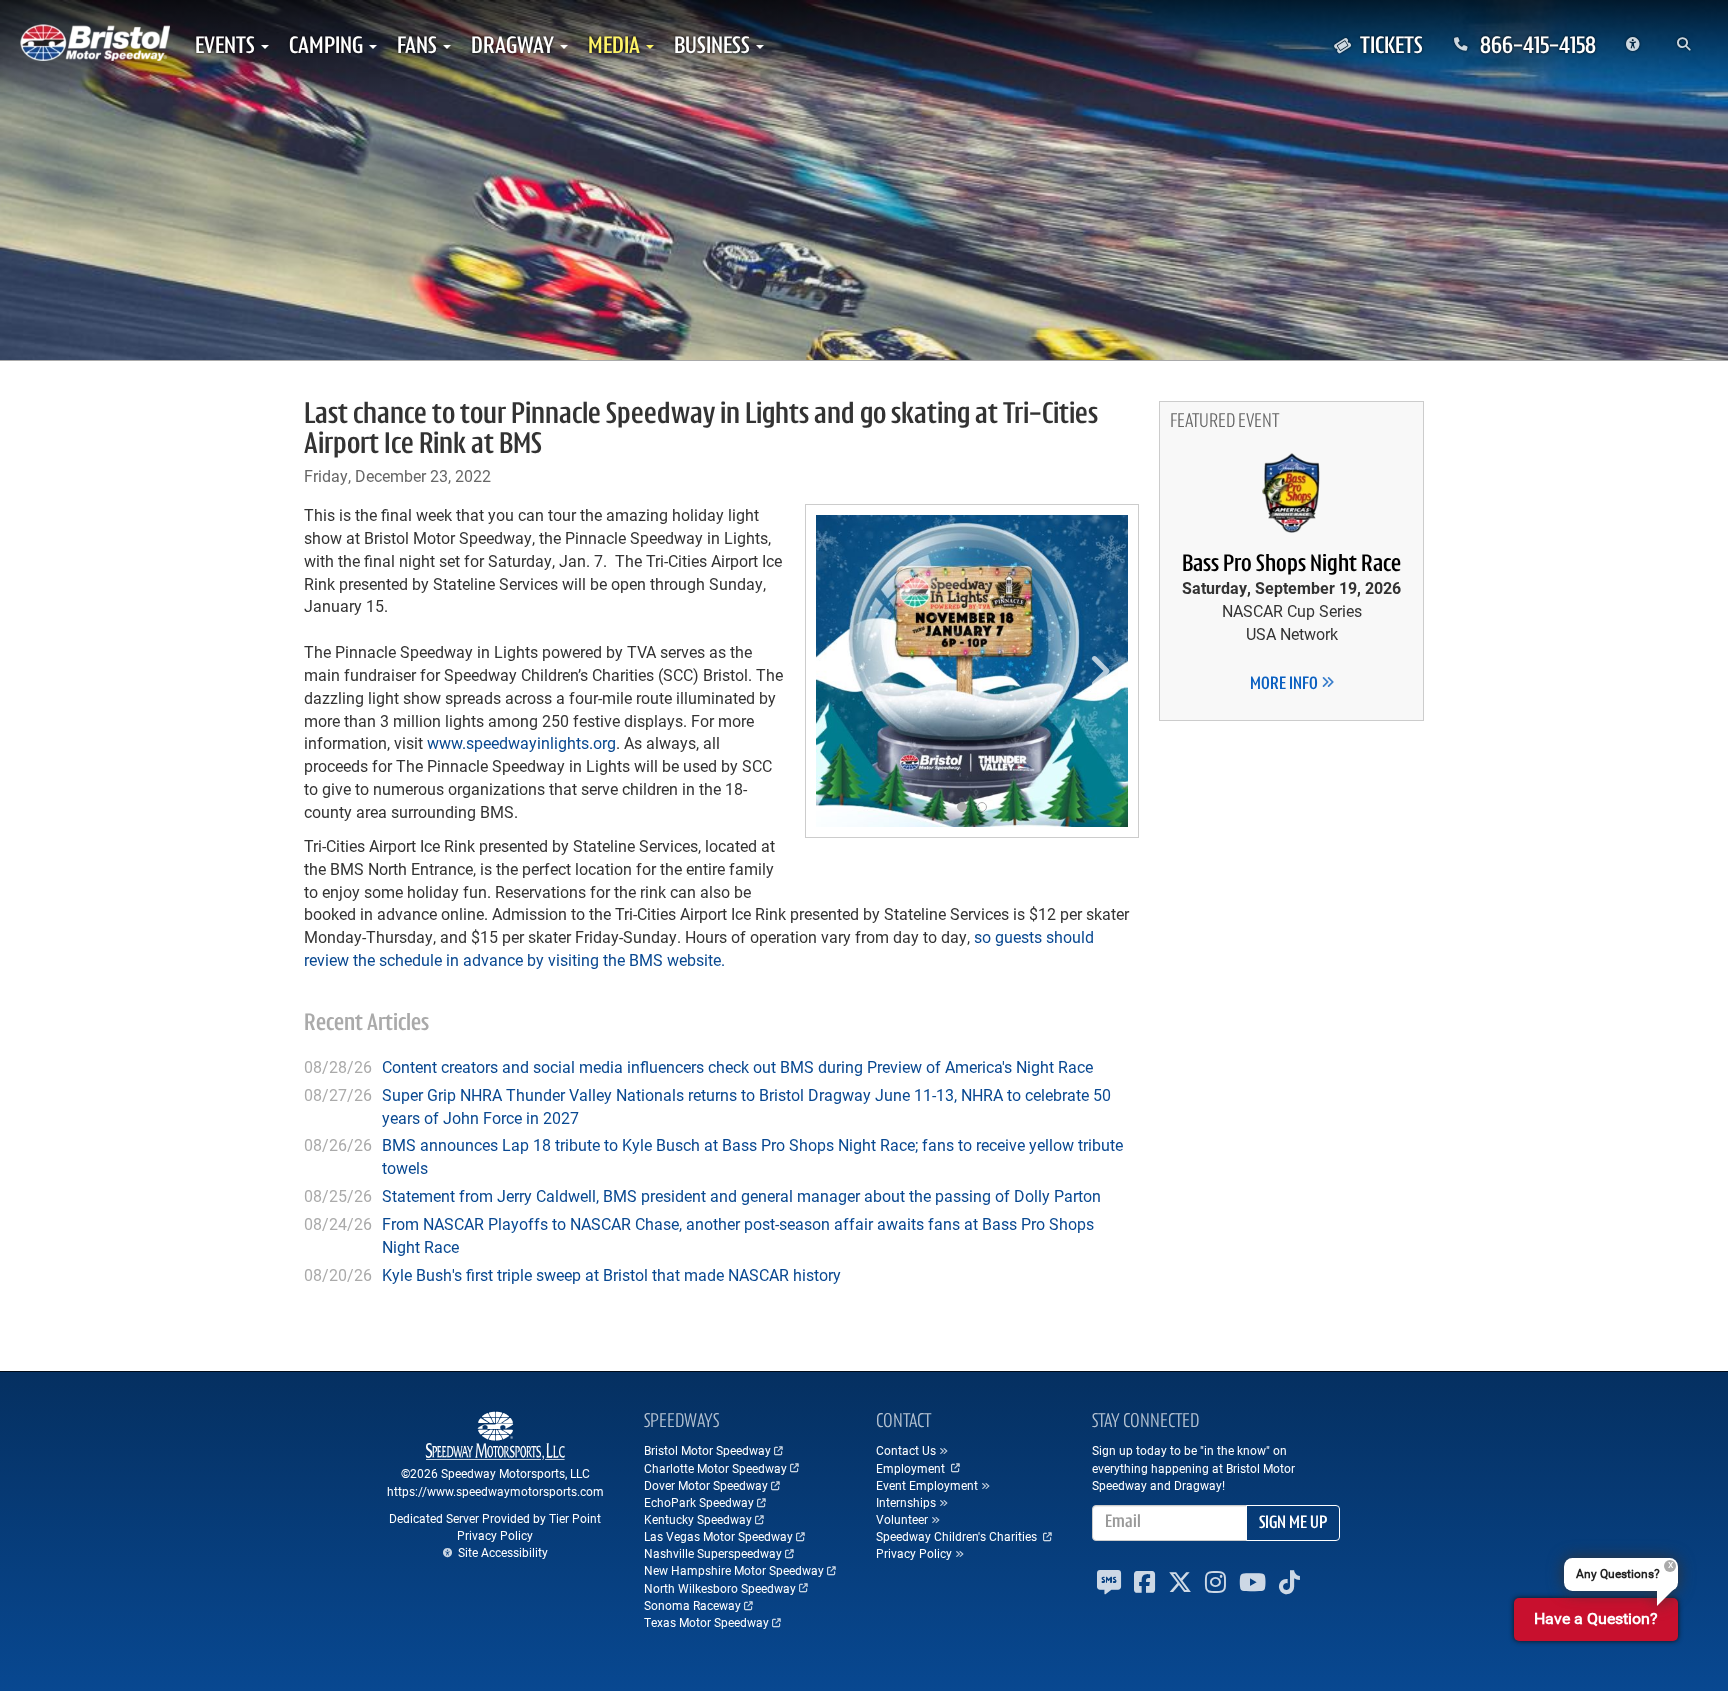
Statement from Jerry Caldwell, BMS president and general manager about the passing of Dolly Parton (741, 1195)
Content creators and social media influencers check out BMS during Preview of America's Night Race (737, 1066)
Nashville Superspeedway (713, 1553)
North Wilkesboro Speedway (720, 1588)
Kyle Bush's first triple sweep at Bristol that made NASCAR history (611, 1274)
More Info (1285, 685)
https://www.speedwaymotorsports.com (495, 1491)
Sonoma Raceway (692, 1605)
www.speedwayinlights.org (521, 742)
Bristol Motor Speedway (707, 1450)
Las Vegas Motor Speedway (718, 1536)
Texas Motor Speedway (706, 1622)
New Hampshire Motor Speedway (734, 1570)
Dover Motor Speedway (706, 1485)
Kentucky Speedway (698, 1519)
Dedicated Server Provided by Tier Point (495, 1518)
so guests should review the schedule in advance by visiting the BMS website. (699, 948)
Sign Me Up (1293, 1524)
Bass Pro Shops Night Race (1291, 565)
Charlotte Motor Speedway (715, 1468)
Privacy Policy (495, 1535)
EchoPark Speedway (699, 1502)
